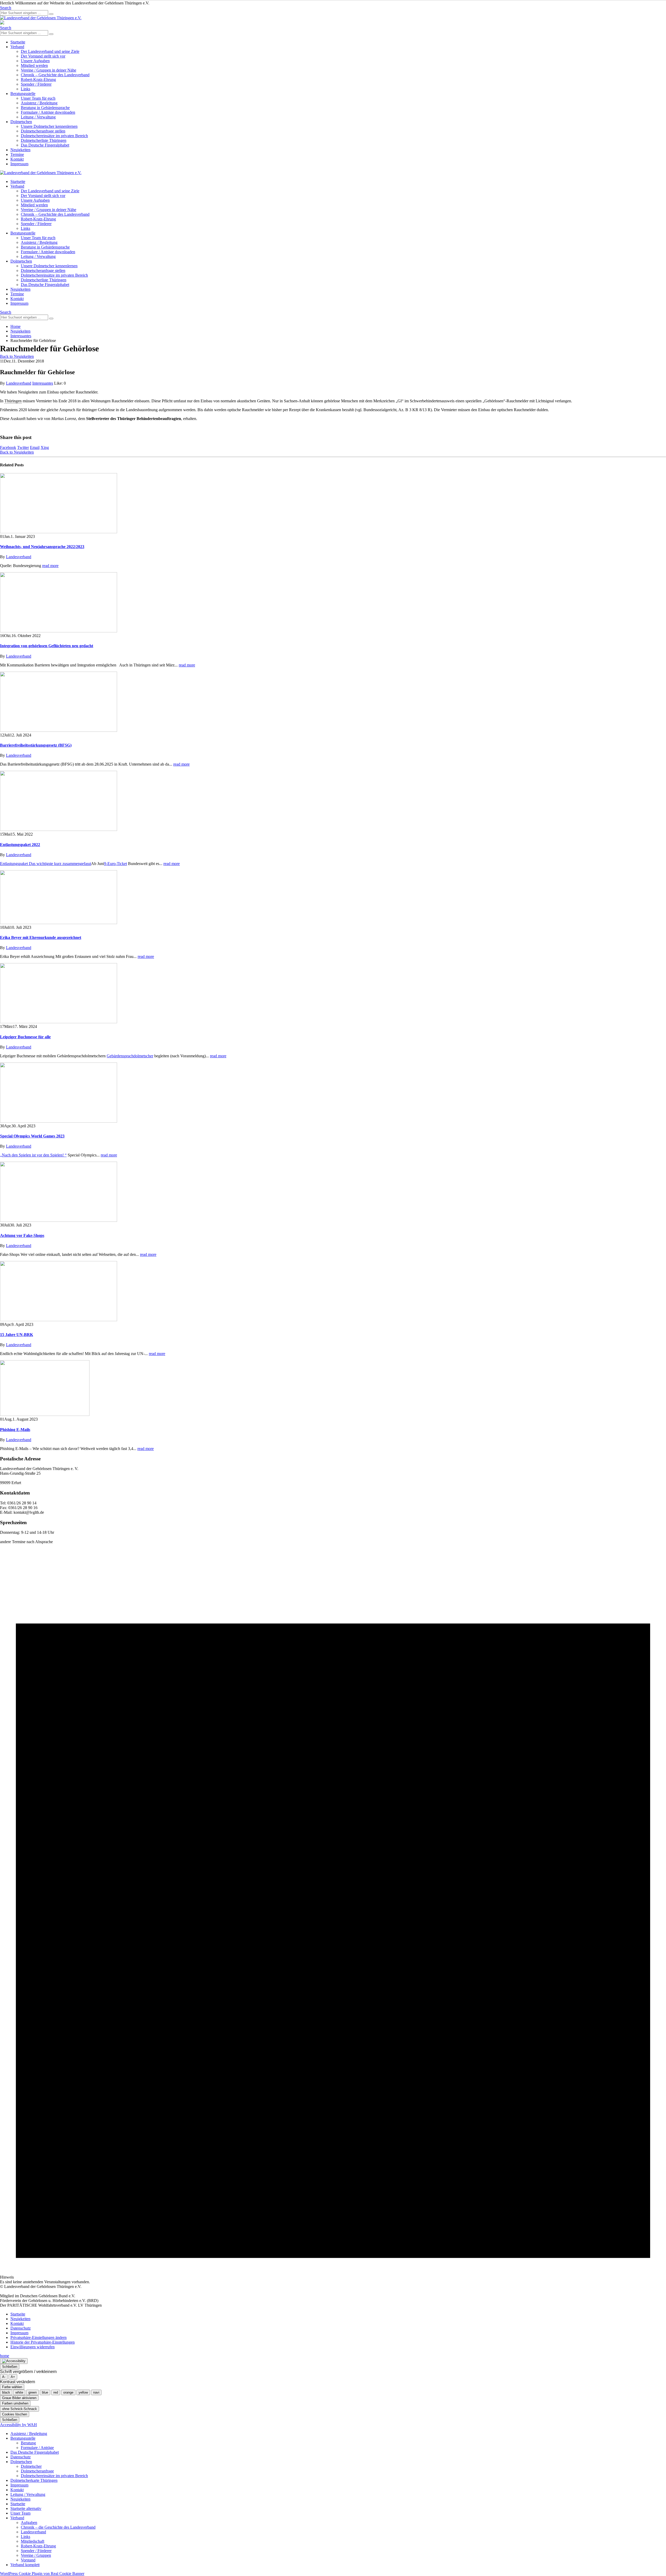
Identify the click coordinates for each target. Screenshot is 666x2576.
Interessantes (43, 383)
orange (68, 2392)
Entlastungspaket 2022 (20, 845)
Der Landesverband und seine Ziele (50, 51)
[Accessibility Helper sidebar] (14, 2361)
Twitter (23, 447)
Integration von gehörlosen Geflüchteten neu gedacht (47, 646)
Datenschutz (21, 2328)
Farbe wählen (12, 2387)
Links (25, 89)
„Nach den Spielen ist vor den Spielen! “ (33, 1155)
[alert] (333, 1914)
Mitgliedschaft (33, 2541)
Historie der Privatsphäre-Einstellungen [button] (43, 2342)
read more (50, 566)
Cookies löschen (15, 2414)
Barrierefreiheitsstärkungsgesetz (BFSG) (36, 745)
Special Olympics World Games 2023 (32, 1136)
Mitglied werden (34, 65)
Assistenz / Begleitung (39, 103)
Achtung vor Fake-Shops (22, 1235)
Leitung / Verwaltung (38, 117)
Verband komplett (25, 2565)
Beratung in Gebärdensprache (45, 108)
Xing (45, 447)
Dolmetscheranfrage (37, 2471)
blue (45, 2392)
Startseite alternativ (26, 2508)
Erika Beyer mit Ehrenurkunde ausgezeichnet (41, 937)
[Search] (51, 14)
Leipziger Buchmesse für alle (25, 1037)
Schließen (10, 2367)
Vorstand (28, 2560)
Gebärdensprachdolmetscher (130, 1056)
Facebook (8, 447)
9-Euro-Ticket (116, 864)
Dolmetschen (21, 122)
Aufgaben (29, 2523)
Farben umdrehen (15, 2403)
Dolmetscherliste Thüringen (44, 140)
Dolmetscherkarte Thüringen (34, 2480)
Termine (17, 154)
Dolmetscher (31, 2466)
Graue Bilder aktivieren (19, 2398)
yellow (83, 2392)
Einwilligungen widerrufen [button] (33, 2347)
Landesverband (19, 383)
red (56, 2392)
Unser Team (20, 2513)
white (19, 2392)
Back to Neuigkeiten (17, 356)
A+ (13, 2377)
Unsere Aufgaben (35, 61)
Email (35, 447)
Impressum (19, 164)
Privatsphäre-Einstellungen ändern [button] (39, 2338)
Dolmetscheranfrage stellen (43, 131)
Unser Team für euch (38, 98)
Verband (17, 47)
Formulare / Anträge (37, 2448)
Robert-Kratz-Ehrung (38, 79)
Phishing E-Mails (15, 1430)
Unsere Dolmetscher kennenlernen (49, 126)
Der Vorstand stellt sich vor (43, 56)
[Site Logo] (41, 18)
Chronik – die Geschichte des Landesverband (58, 2527)
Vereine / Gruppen (36, 2555)
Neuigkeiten (20, 150)
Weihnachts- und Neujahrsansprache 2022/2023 (42, 547)
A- (4, 2377)
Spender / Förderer (36, 84)
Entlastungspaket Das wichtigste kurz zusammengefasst (46, 864)
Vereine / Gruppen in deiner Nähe (49, 70)
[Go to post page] (59, 532)
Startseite (18, 42)
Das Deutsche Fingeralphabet (45, 145)
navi (96, 2392)
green (33, 2392)
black (6, 2392)
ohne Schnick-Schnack (20, 2409)
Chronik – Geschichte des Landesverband (55, 75)
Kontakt (17, 159)
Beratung (28, 2443)
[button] (6, 8)
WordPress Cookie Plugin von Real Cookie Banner (42, 2574)
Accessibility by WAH (18, 2425)
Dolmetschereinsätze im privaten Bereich (54, 136)
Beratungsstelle (23, 94)
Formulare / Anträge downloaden (48, 112)
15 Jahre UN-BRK (17, 1335)
